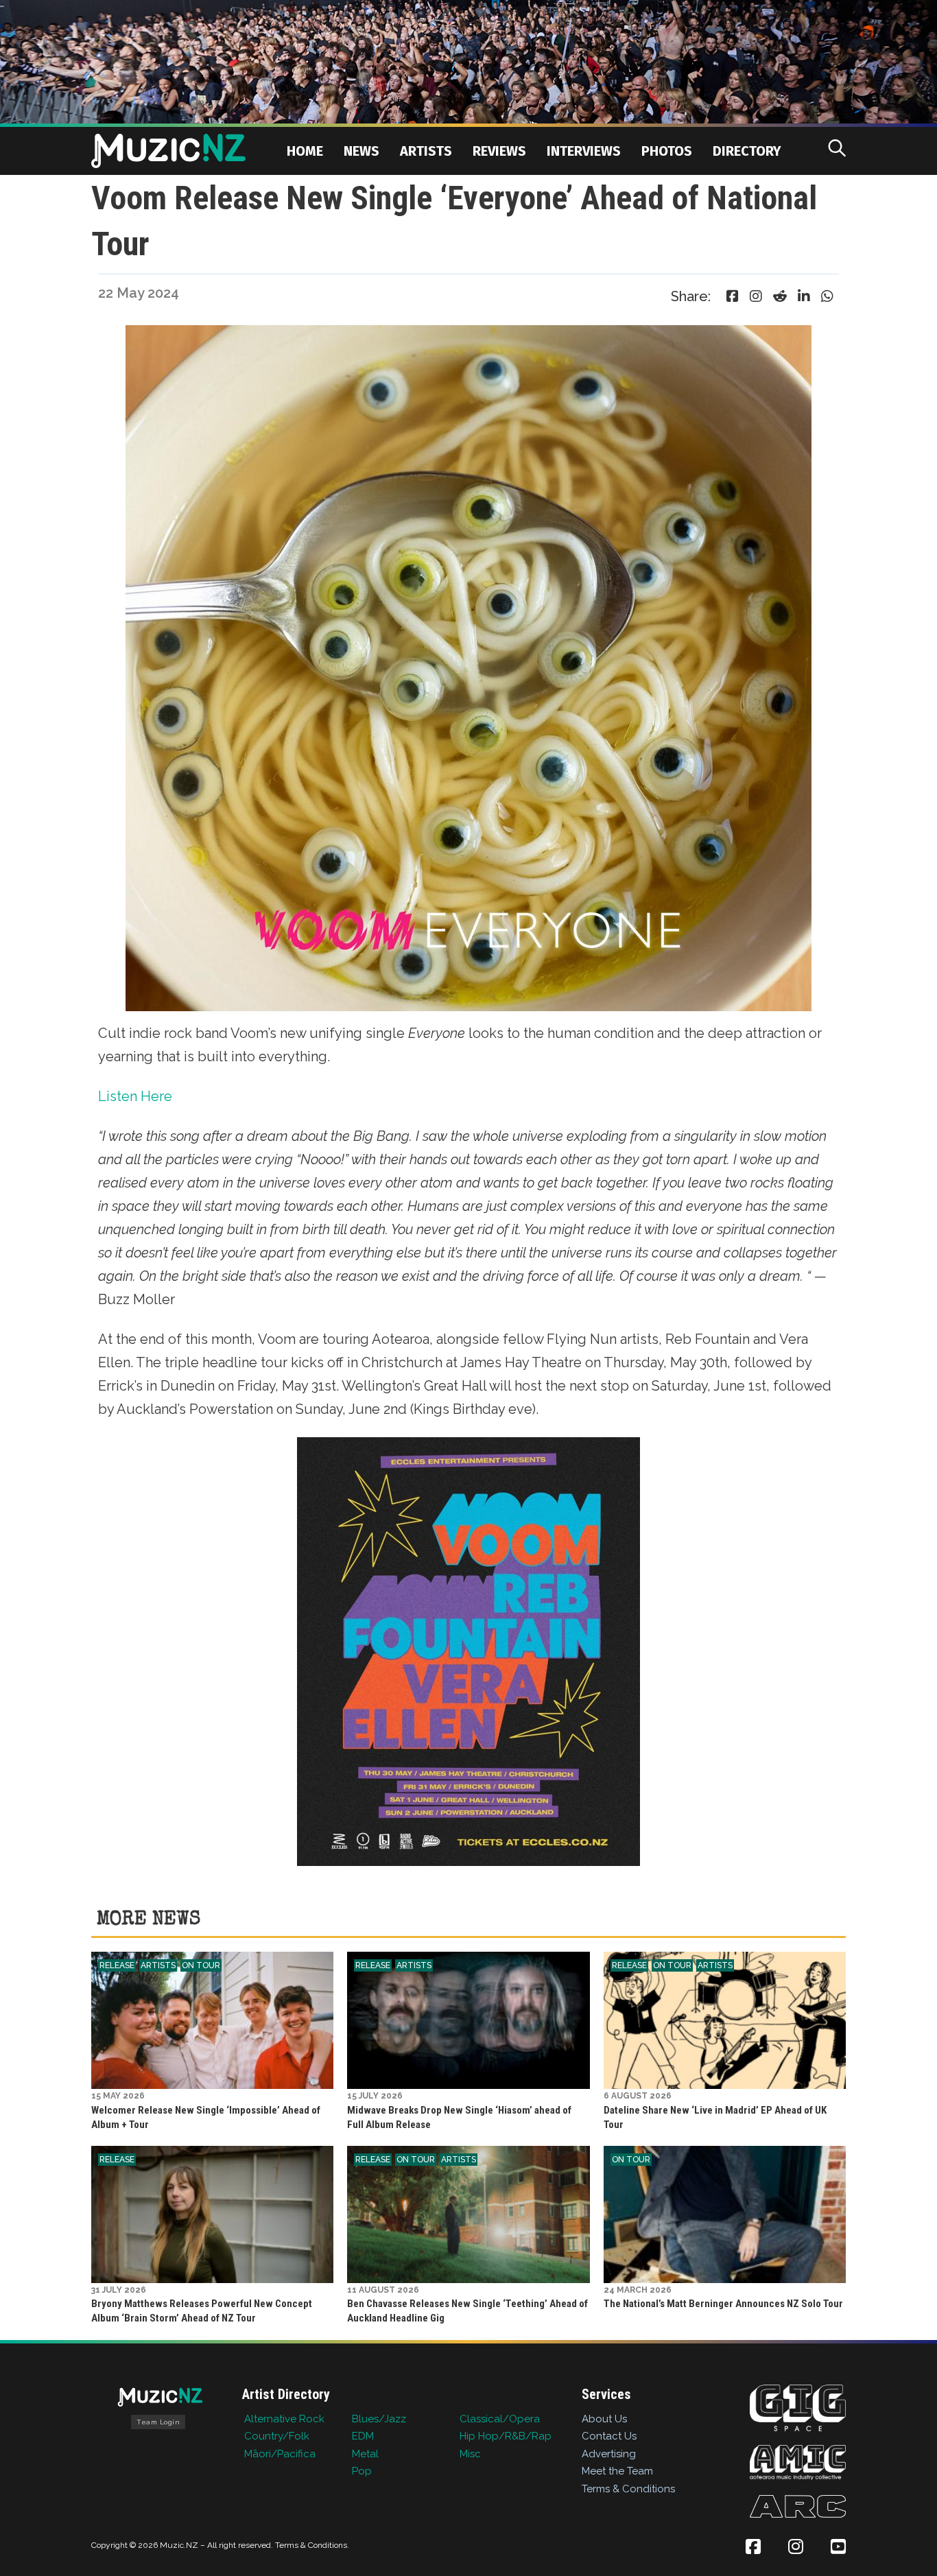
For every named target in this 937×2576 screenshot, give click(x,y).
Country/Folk (277, 2436)
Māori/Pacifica (280, 2454)
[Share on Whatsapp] (827, 296)
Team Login (158, 2422)
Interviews (584, 151)
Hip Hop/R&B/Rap (506, 2436)
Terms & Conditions (628, 2489)
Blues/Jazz (379, 2419)
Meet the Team (617, 2471)
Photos (667, 151)
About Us (604, 2419)
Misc (470, 2454)
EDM (363, 2436)
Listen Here (135, 1096)
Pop (362, 2471)
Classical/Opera (500, 2419)
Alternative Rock (284, 2419)
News (361, 151)
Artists (426, 151)
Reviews (499, 151)
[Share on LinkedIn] (804, 296)
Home (305, 151)
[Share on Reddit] (780, 296)
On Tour (201, 1965)
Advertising (609, 2454)
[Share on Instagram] (756, 296)
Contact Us (609, 2436)
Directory (747, 151)
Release (117, 1965)
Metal (365, 2454)
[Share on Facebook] (733, 296)
